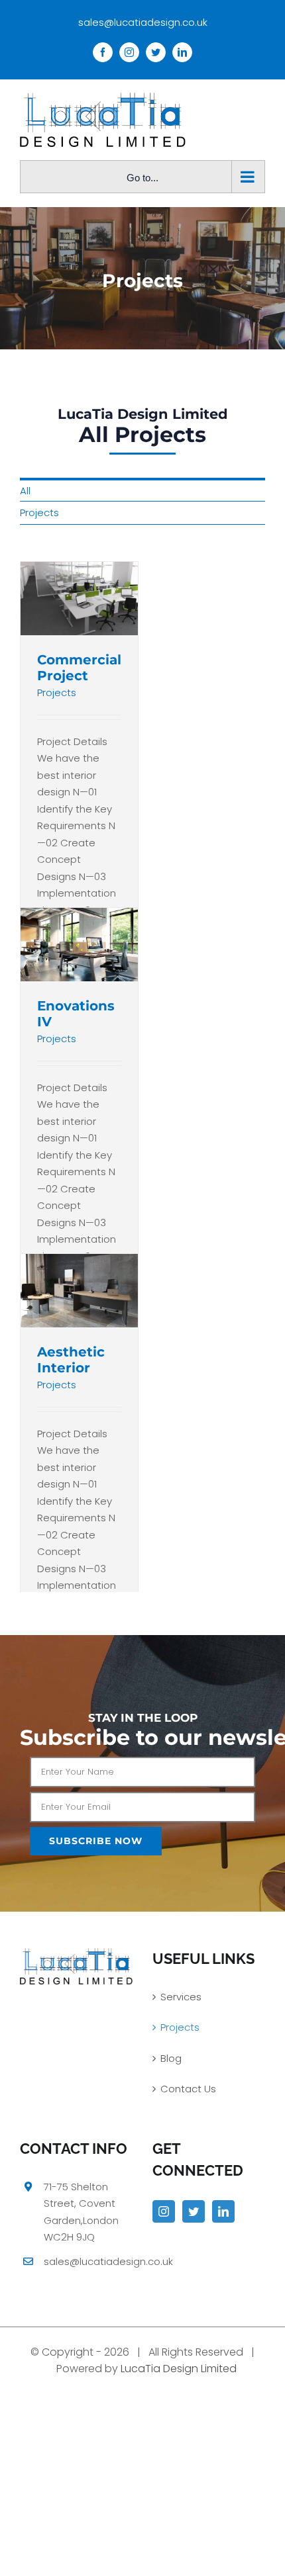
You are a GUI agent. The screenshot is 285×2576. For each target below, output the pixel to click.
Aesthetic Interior (71, 1360)
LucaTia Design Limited (179, 2369)
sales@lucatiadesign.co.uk (143, 22)
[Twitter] (194, 2211)
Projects (39, 512)
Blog (171, 2058)
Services (181, 1997)
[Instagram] (164, 2211)
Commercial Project (79, 668)
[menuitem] (142, 490)
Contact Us (188, 2089)
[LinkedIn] (223, 2211)
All (25, 491)
